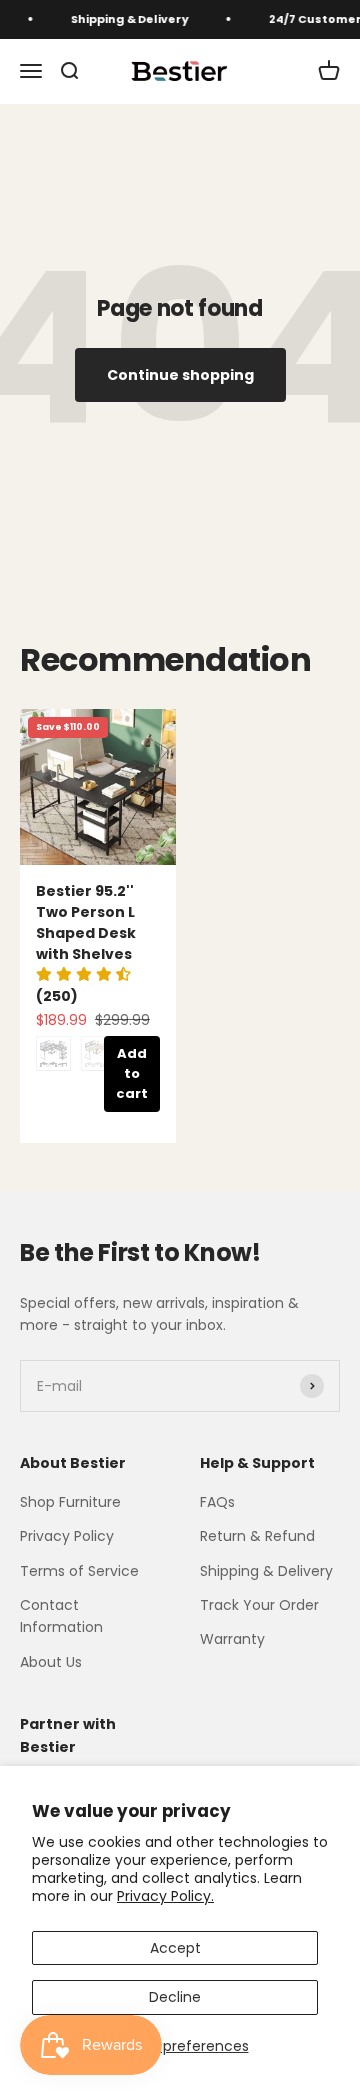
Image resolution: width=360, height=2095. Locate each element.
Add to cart (132, 1073)
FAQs (217, 1502)
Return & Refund (257, 1536)
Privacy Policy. (165, 1896)
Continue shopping (180, 375)
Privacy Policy (67, 1536)
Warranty (232, 1639)
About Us (51, 1662)
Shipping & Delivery (124, 19)
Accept (175, 1948)
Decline (175, 1997)
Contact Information (61, 1616)
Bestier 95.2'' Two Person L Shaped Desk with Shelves (86, 922)
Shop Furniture (70, 1502)
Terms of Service (79, 1571)
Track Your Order (259, 1605)
